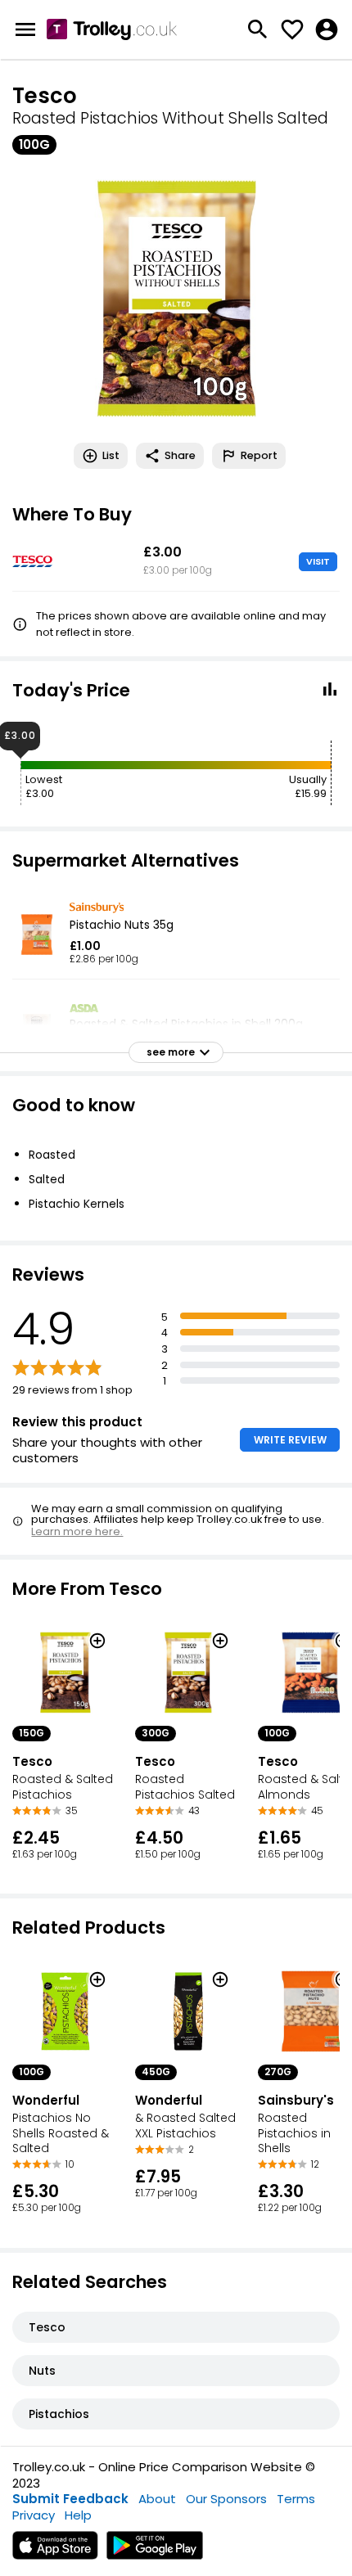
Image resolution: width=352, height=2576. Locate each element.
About (157, 2499)
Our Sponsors (226, 2499)
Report (259, 455)
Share (180, 455)
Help (78, 2515)
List (111, 455)
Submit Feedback (70, 2499)
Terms (296, 2499)
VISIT (318, 561)
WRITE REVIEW (290, 1440)
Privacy (34, 2515)
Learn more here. (77, 1531)
